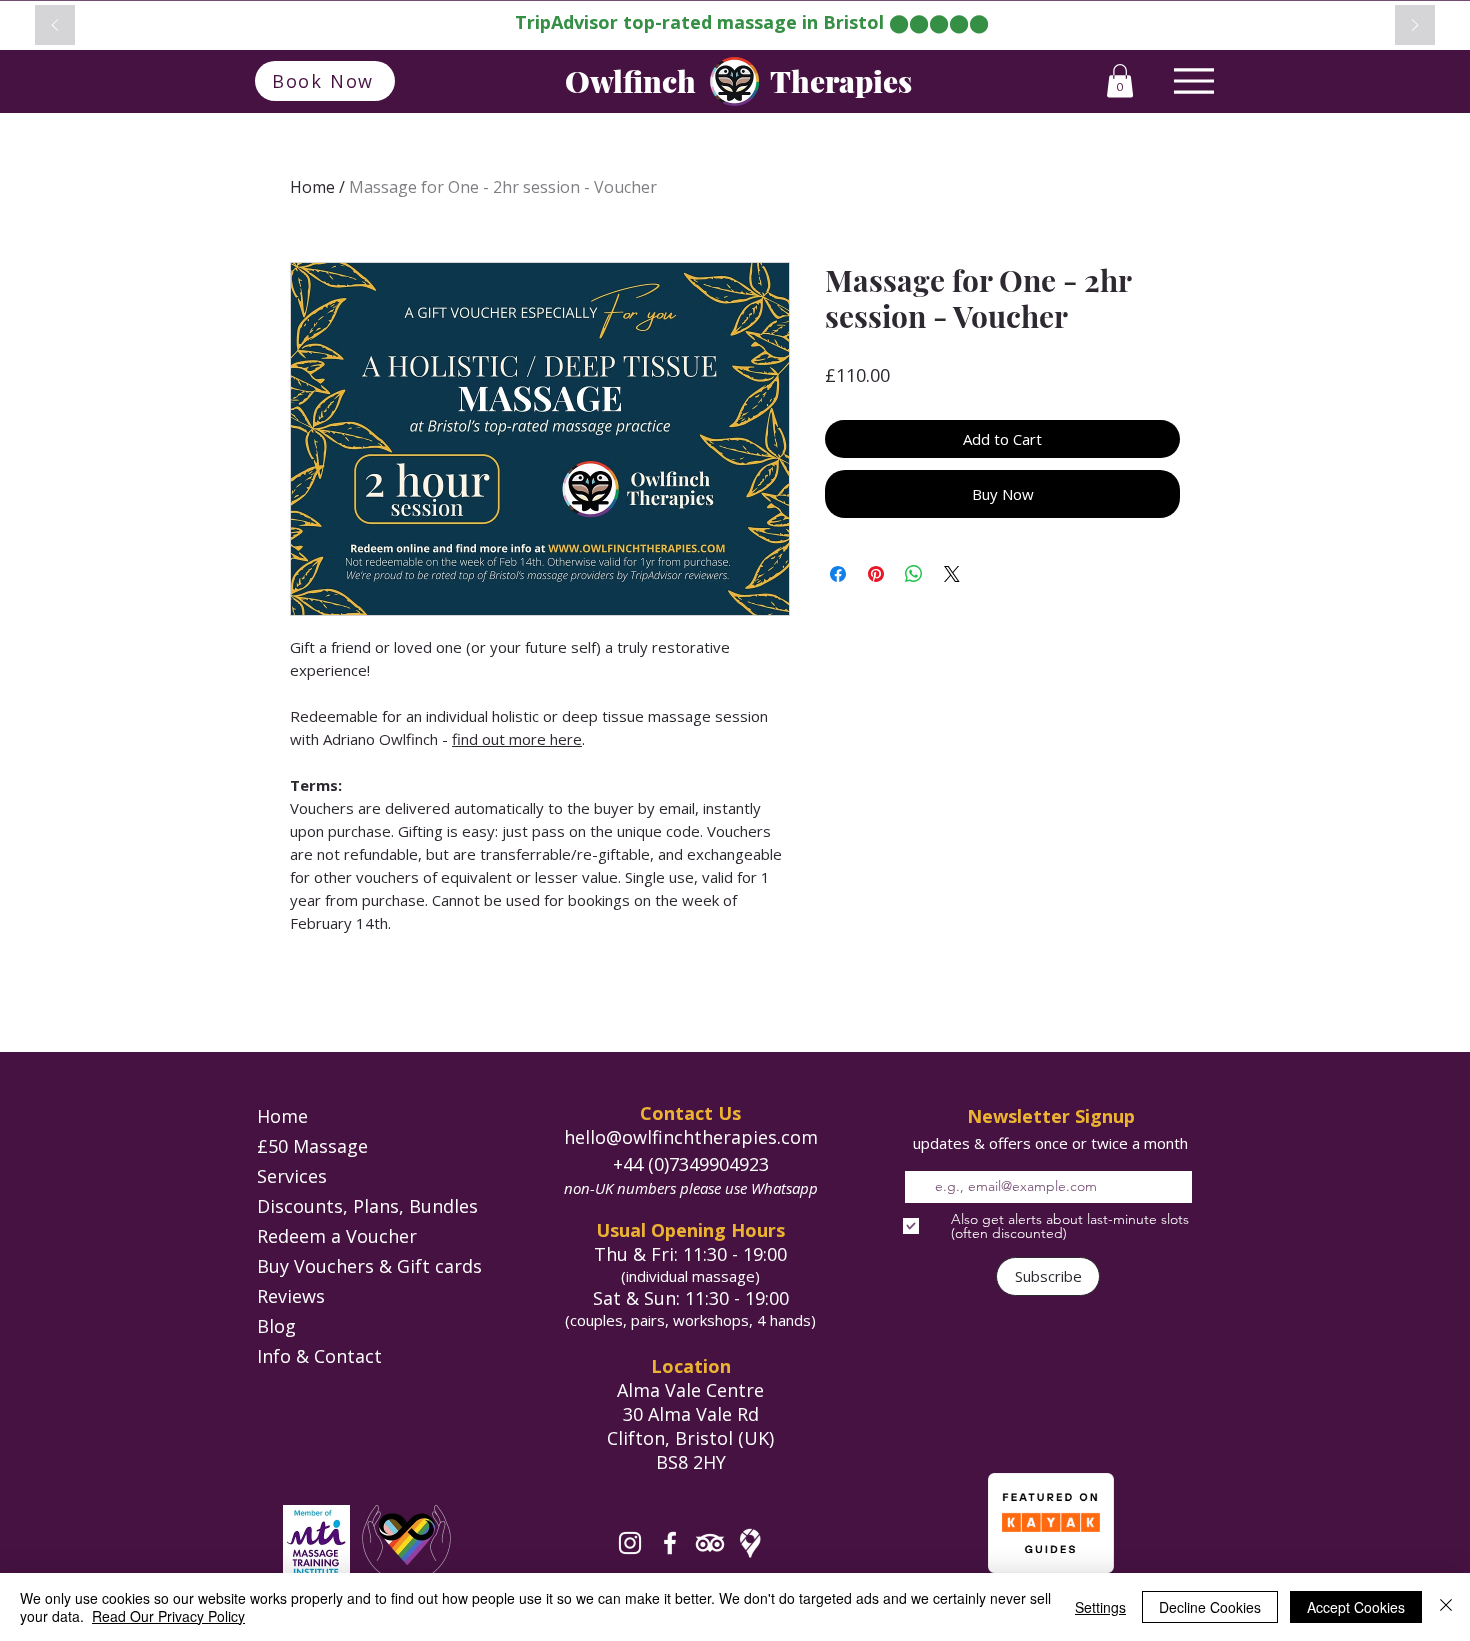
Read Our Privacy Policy (168, 1616)
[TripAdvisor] (710, 1543)
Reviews (291, 1296)
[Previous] (55, 26)
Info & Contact (319, 1356)
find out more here (517, 739)
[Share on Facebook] (838, 574)
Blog (276, 1326)
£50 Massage (312, 1146)
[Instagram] (630, 1543)
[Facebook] (670, 1543)
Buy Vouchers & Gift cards (369, 1266)
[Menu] (1193, 80)
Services (292, 1176)
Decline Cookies (1210, 1607)
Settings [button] (1100, 1607)
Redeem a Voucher (337, 1236)
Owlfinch (630, 81)
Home (312, 187)
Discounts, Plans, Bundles (367, 1206)
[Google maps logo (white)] (750, 1543)
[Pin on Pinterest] (876, 574)
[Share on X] (952, 574)
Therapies (841, 81)
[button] (1120, 80)
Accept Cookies (1356, 1607)
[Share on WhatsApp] (914, 574)
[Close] (1446, 1607)
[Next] (1415, 26)
